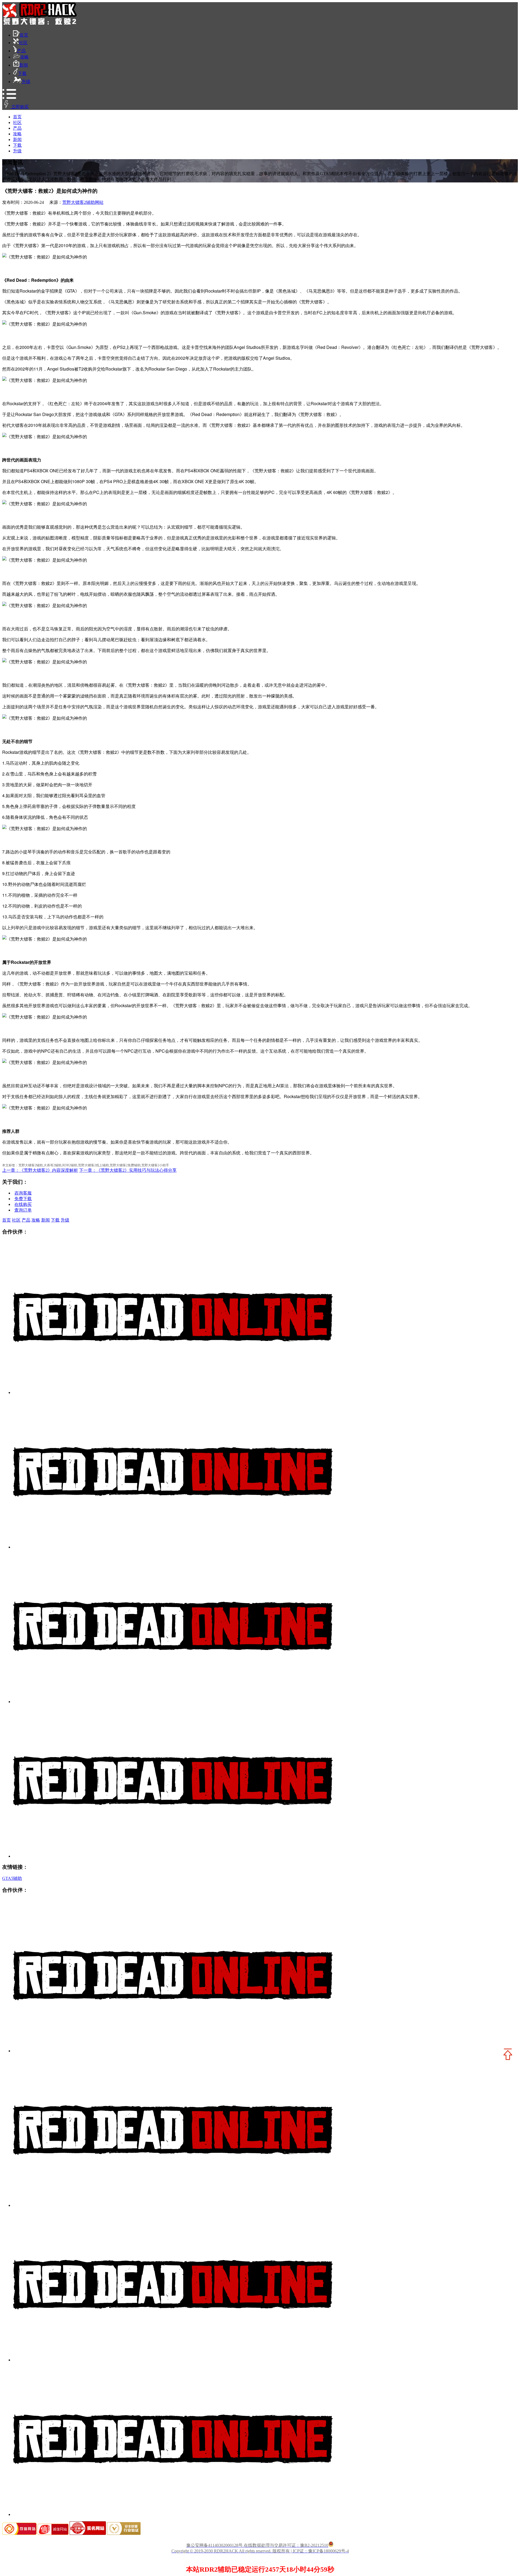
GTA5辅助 (12, 1878)
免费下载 (23, 1199)
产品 (21, 51)
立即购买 (19, 107)
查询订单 (23, 1210)
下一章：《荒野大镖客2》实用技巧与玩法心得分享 (128, 1170)
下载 (22, 73)
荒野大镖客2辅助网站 (83, 202)
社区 (23, 43)
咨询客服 (23, 1193)
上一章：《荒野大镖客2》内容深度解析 (40, 1170)
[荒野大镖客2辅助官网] (40, 23)
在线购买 (23, 1204)
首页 (24, 35)
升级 (26, 82)
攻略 (24, 57)
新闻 (24, 65)
